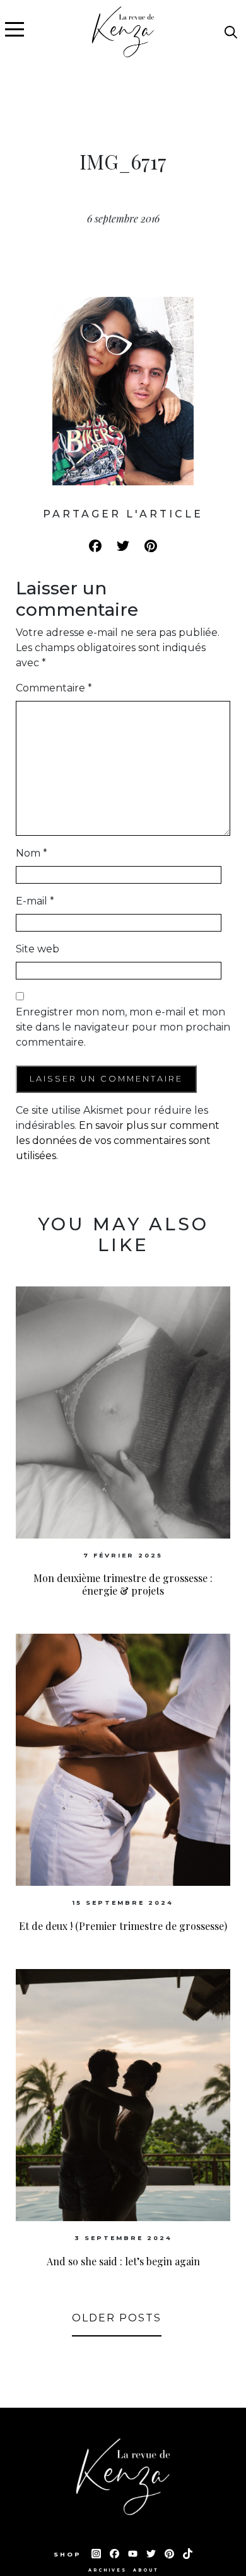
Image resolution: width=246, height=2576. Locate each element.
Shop (69, 2554)
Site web (38, 949)
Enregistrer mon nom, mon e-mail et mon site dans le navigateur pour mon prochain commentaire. (123, 1027)
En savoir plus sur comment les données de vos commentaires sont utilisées (118, 1141)
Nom (32, 853)
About (146, 2570)
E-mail (35, 901)
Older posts (117, 2318)
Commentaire (54, 688)
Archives (108, 2570)
